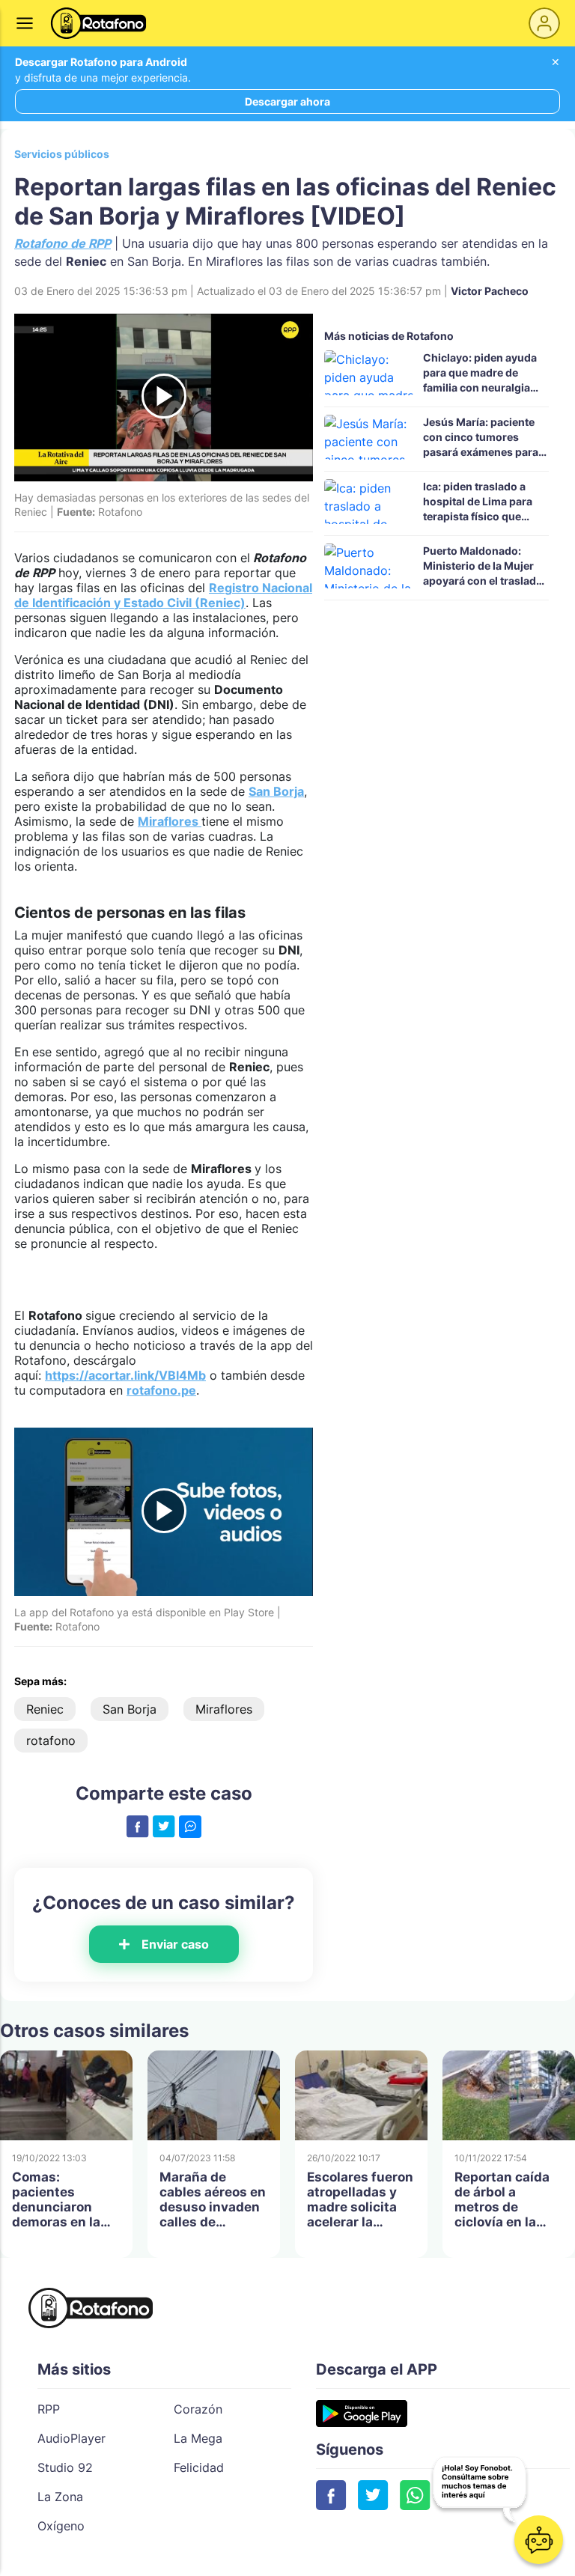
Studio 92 (65, 2467)
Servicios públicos (62, 154)
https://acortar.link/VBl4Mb (125, 1375)
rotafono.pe (161, 1390)
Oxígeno (61, 2526)
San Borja (276, 791)
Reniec (45, 1709)
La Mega (198, 2438)
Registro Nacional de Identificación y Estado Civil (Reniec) (163, 595)
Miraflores (170, 821)
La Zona (60, 2497)
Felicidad (199, 2467)
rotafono (51, 1741)
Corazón (198, 2409)
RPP (49, 2409)
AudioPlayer (72, 2438)
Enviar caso (175, 1944)
